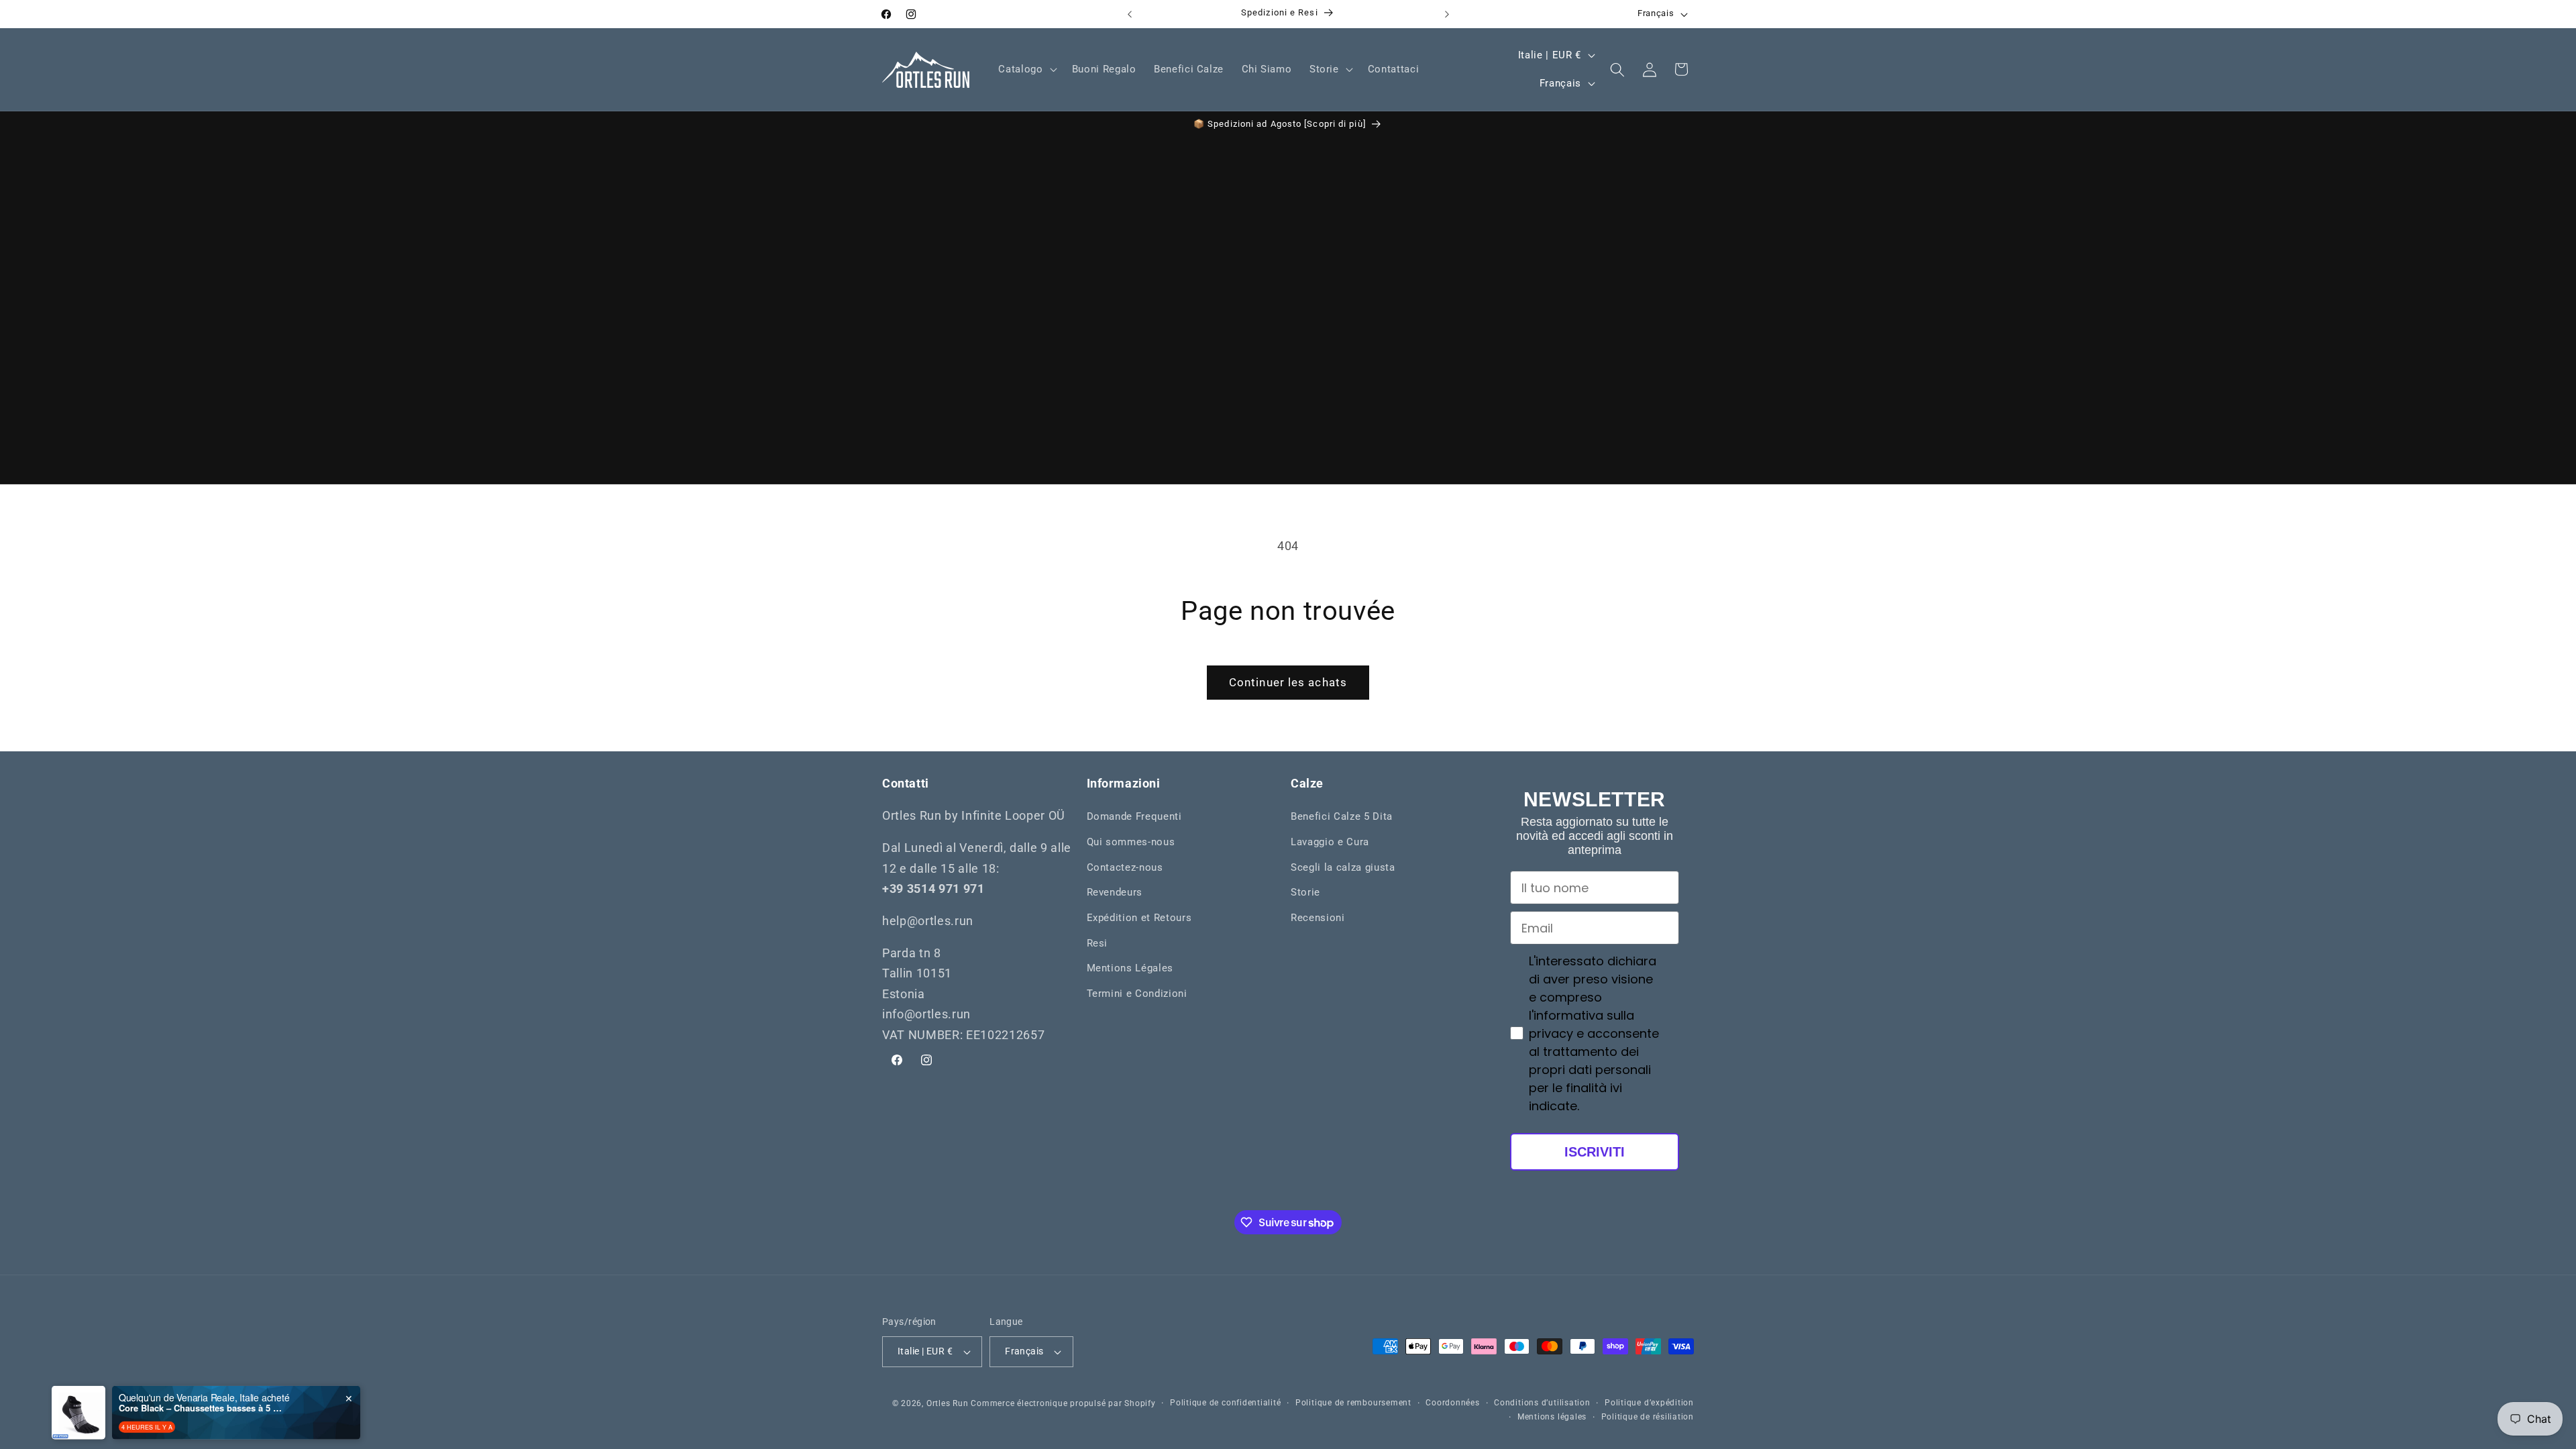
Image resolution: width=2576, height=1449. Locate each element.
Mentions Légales (1130, 968)
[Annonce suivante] (1447, 14)
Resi (1097, 943)
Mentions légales (1552, 1417)
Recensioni (1318, 918)
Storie (1305, 892)
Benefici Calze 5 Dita (1342, 817)
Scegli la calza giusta (1343, 867)
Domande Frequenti (1134, 817)
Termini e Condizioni (1137, 994)
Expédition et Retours (1139, 918)
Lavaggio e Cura (1330, 842)
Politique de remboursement (1353, 1403)
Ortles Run (948, 1403)
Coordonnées (1452, 1403)
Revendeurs (1115, 892)
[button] (1026, 70)
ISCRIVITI (1595, 1152)
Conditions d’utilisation (1542, 1403)
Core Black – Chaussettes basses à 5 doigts (203, 1397)
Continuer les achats (1288, 683)
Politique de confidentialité (1226, 1403)
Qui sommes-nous (1131, 842)
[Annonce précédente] (1130, 14)
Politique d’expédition (1649, 1403)
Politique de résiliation (1648, 1417)
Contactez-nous (1125, 867)
